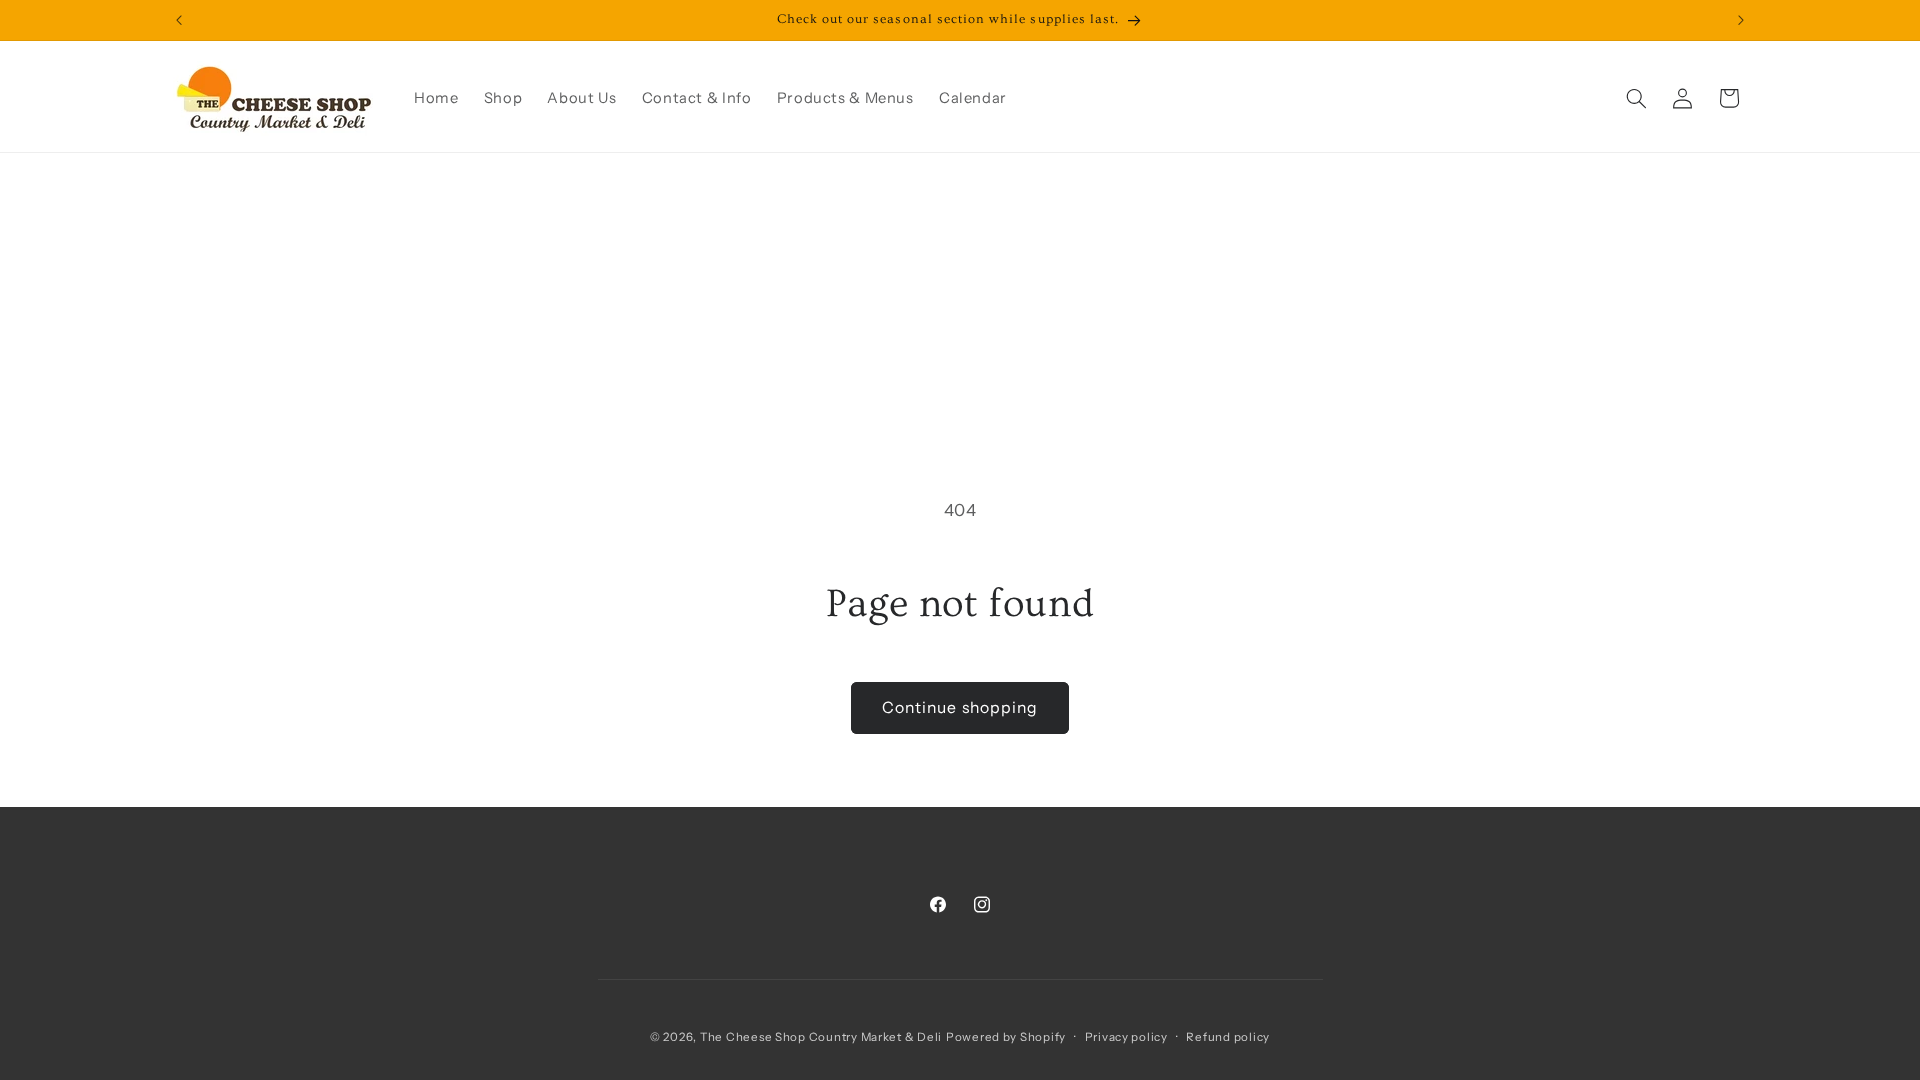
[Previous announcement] (179, 20)
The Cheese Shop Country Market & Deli (821, 1037)
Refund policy (1228, 1037)
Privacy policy (1126, 1037)
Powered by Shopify (1006, 1037)
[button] (1636, 98)
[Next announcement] (1741, 20)
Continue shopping (960, 707)
